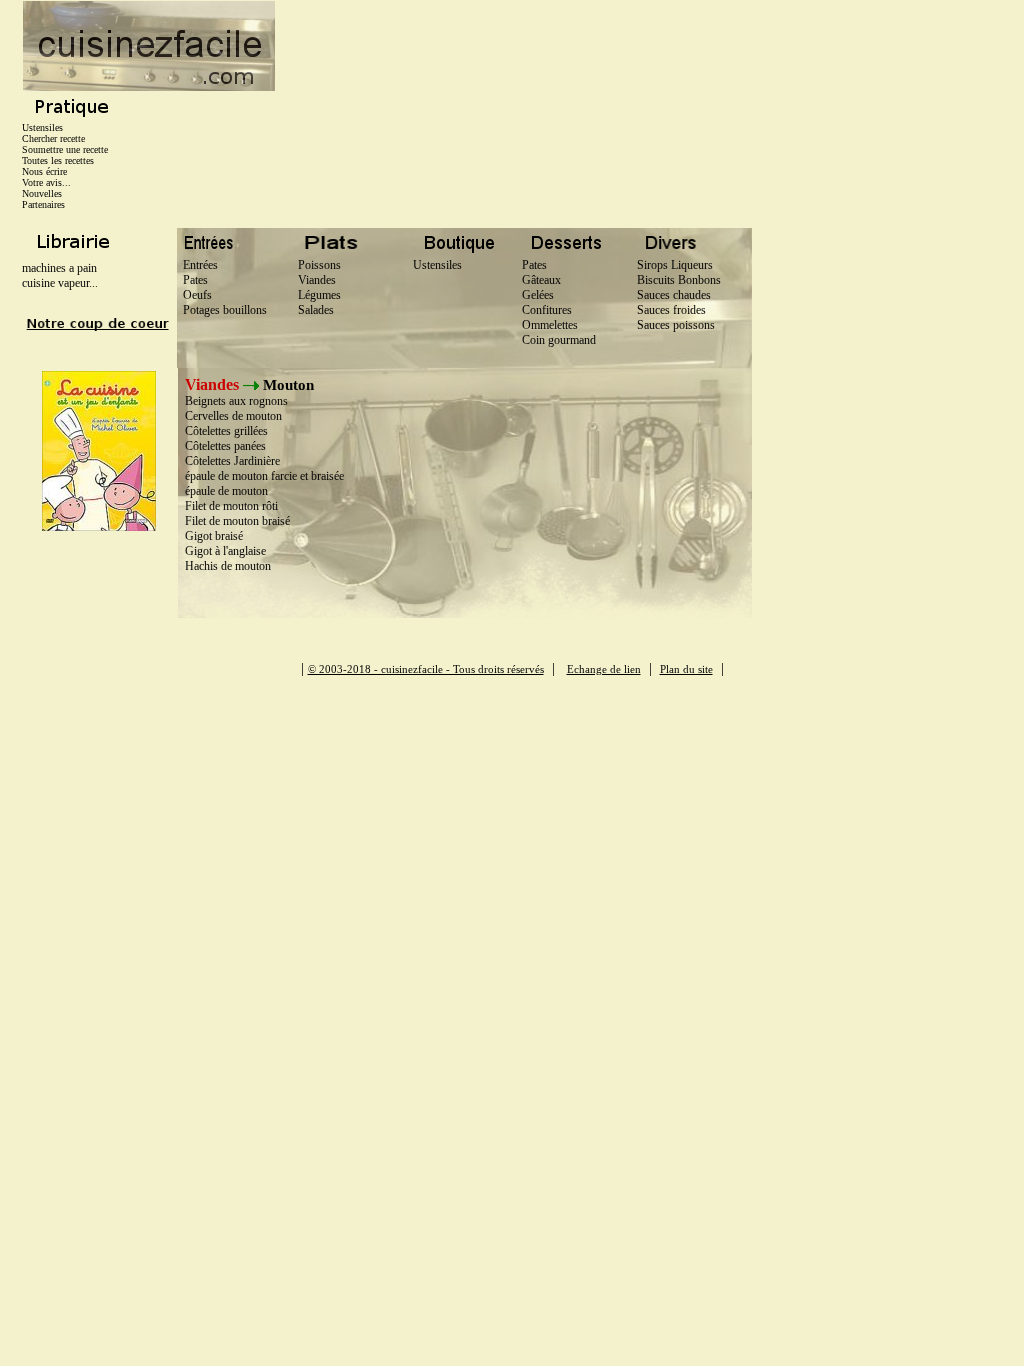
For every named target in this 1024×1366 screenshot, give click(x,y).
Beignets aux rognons (236, 401)
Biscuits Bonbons (679, 280)
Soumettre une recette (65, 149)
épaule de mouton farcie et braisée (264, 476)
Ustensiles (42, 127)
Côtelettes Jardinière (232, 461)
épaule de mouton (226, 491)
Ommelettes (550, 325)
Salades (313, 310)
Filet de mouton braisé (237, 521)
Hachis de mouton (228, 566)
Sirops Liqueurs (675, 265)
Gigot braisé (214, 536)
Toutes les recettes (58, 160)
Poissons (316, 265)
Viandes (314, 280)
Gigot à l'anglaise (225, 551)
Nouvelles (42, 193)
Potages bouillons (222, 310)
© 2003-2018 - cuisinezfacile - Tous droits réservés (426, 669)
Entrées (197, 265)
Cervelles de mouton (233, 416)
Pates (192, 280)
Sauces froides (671, 310)
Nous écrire (44, 171)
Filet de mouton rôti (231, 506)
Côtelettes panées (225, 446)
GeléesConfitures (547, 302)
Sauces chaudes (674, 295)
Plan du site (686, 669)
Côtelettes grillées (226, 431)
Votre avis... (46, 182)
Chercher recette (53, 138)
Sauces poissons (676, 325)
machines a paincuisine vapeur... (60, 275)
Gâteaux (541, 280)
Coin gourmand (559, 340)
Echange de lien (604, 669)
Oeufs (194, 295)
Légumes (316, 295)
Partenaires (43, 204)
